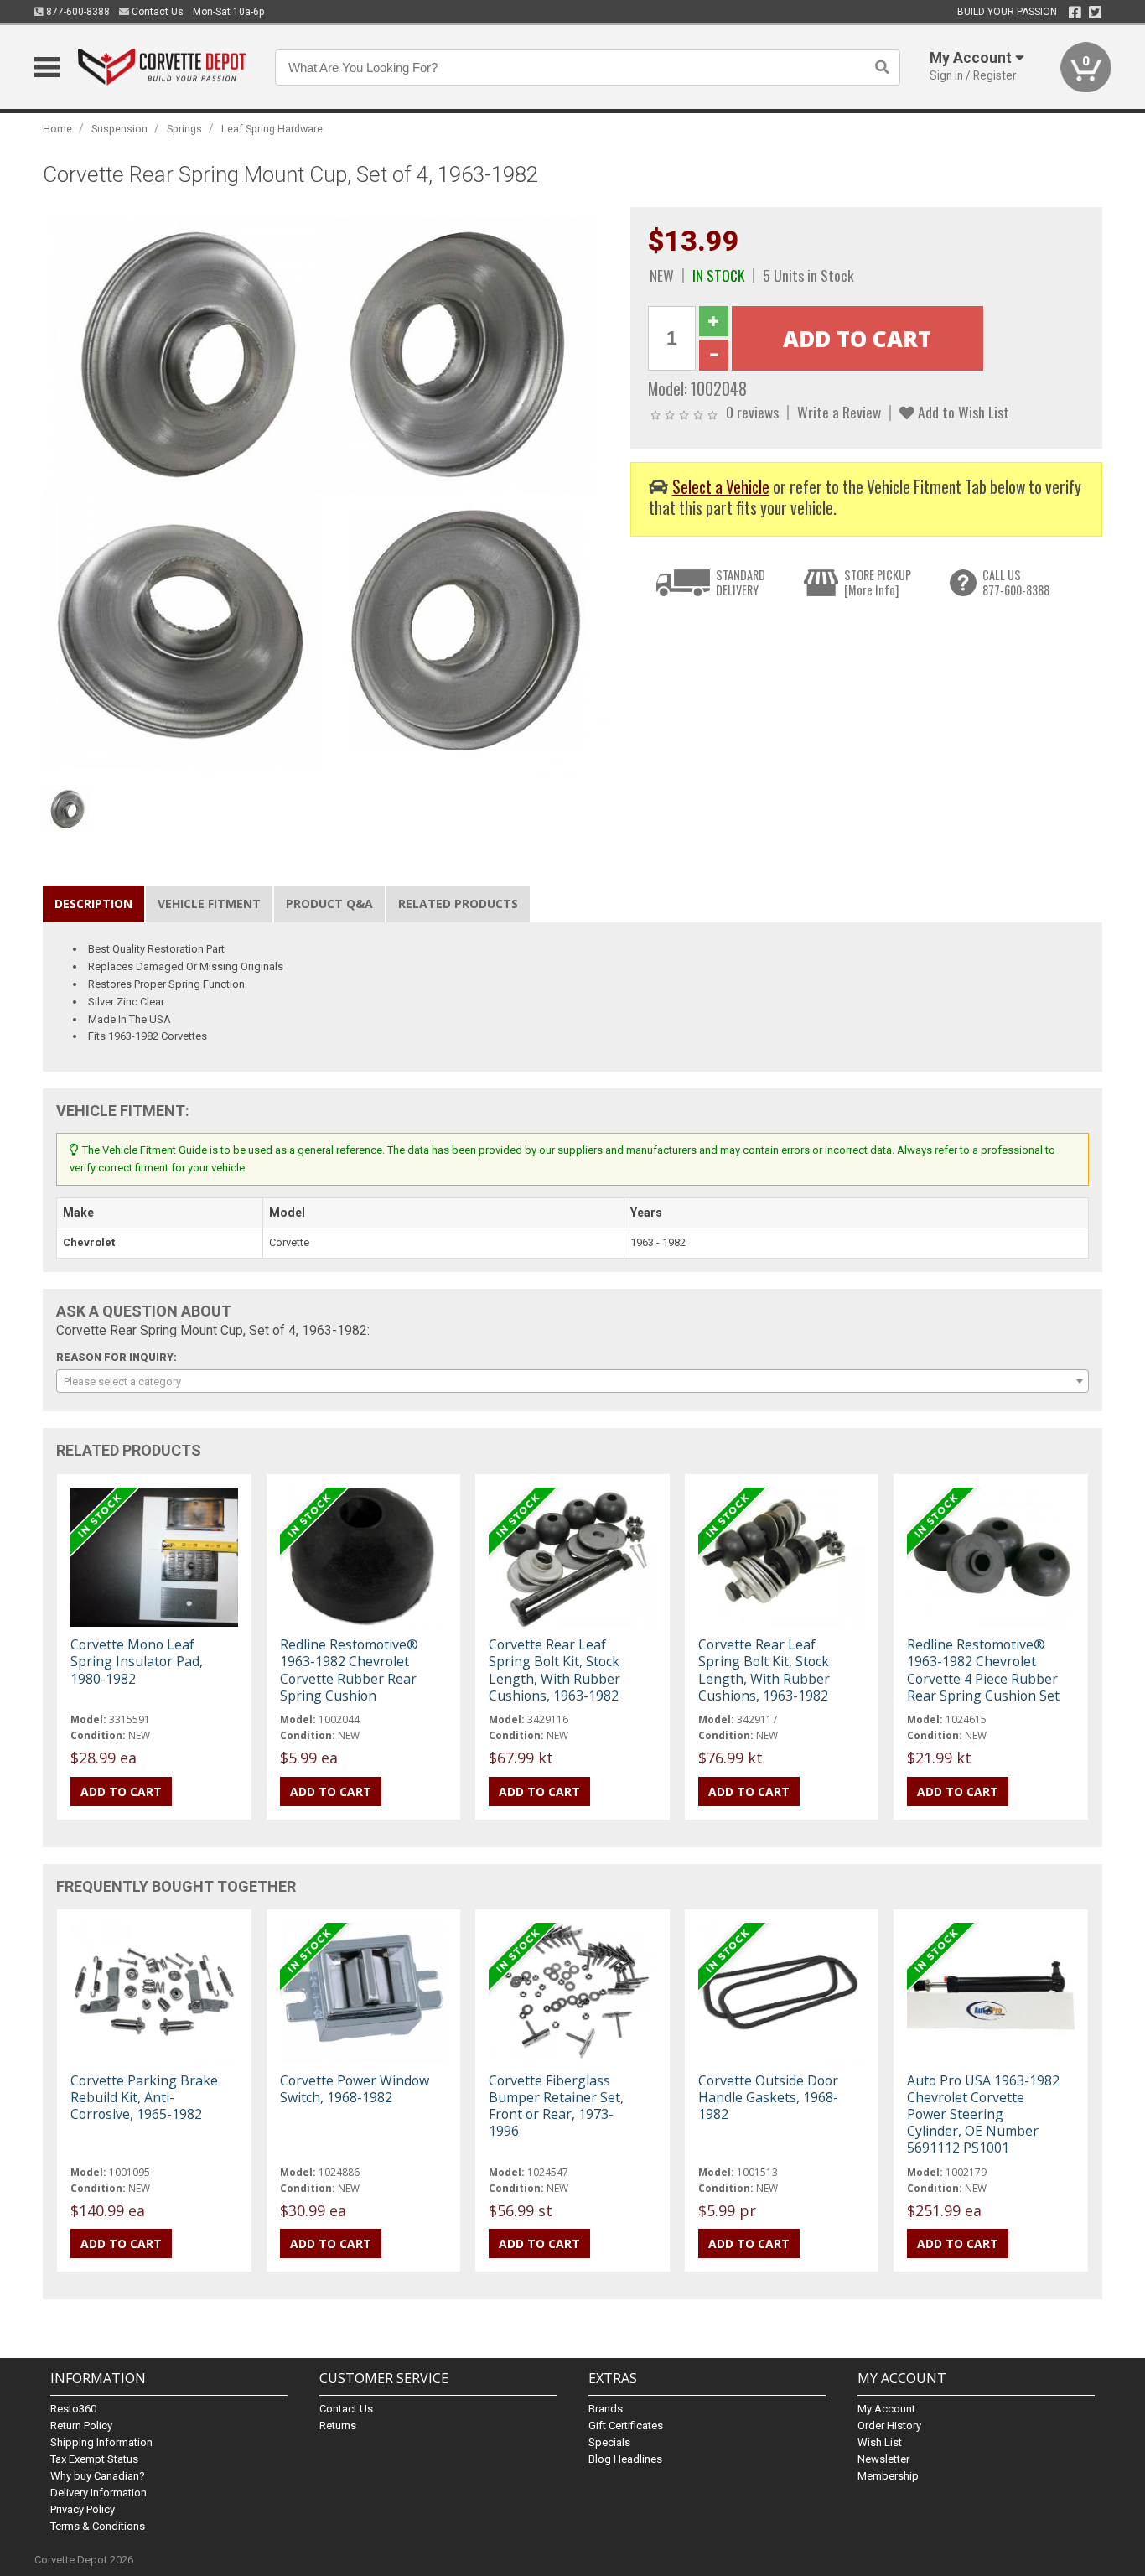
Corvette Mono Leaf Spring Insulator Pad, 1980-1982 (137, 1661)
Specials (609, 2442)
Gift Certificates (626, 2425)
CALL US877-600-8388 (1016, 582)
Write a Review (839, 412)
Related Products (458, 904)
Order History (889, 2425)
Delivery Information (98, 2493)
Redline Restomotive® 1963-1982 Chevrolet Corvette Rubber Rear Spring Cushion (349, 1670)
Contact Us (156, 12)
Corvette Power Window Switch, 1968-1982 (355, 2089)
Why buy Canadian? (98, 2476)
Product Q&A (329, 904)
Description (93, 904)
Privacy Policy (83, 2509)
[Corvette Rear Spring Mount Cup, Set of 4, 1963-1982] (328, 491)
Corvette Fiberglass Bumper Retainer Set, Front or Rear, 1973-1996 (556, 2106)
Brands (606, 2409)
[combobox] (572, 1381)
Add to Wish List (962, 412)
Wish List (880, 2442)
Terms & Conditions (98, 2526)
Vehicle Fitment (209, 904)
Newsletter (883, 2459)
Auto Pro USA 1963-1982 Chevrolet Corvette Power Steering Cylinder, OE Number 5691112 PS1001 (983, 2114)
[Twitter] (1095, 13)
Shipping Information (101, 2442)
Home (57, 129)
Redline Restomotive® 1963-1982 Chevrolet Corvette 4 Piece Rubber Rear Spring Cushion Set (983, 1670)
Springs (184, 129)
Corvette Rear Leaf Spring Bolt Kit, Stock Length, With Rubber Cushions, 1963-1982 (554, 1670)
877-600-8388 (77, 12)
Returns (338, 2425)
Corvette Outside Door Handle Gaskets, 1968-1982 (768, 2097)
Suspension (119, 129)
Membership (888, 2476)
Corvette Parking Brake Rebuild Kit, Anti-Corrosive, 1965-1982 (144, 2097)
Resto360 (73, 2409)
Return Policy (81, 2425)
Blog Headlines (625, 2459)
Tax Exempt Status (94, 2459)
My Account (886, 2409)
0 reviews (752, 412)
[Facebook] (1075, 13)
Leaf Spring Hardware (272, 129)
